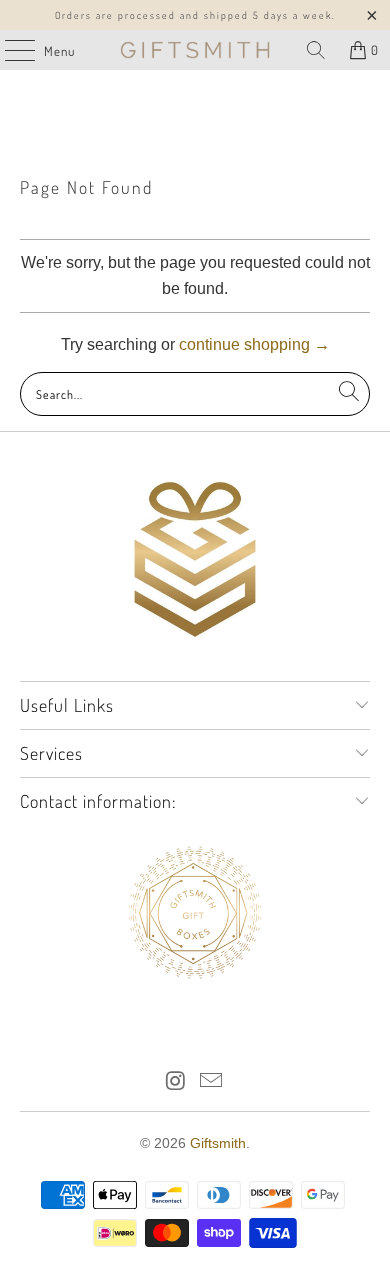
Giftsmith (218, 1143)
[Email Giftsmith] (212, 1082)
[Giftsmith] (195, 50)
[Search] (316, 50)
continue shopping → (254, 344)
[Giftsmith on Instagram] (176, 1082)
